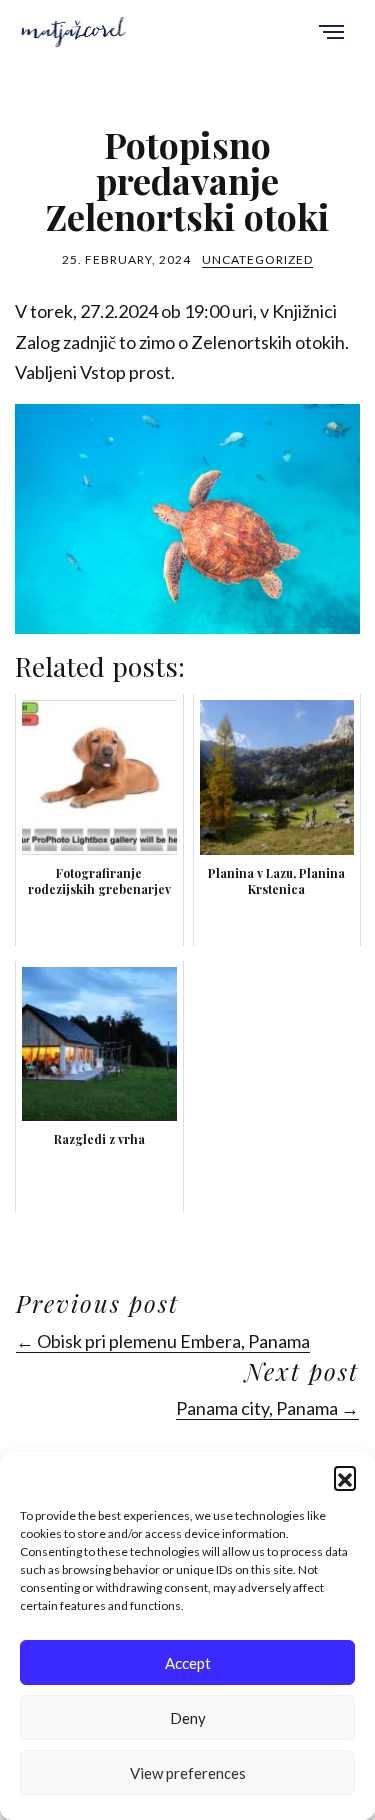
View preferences (188, 1773)
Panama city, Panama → (267, 1408)
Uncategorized (257, 259)
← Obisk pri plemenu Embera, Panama (163, 1341)
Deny (188, 1718)
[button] (345, 1477)
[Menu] (331, 33)
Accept (188, 1663)
